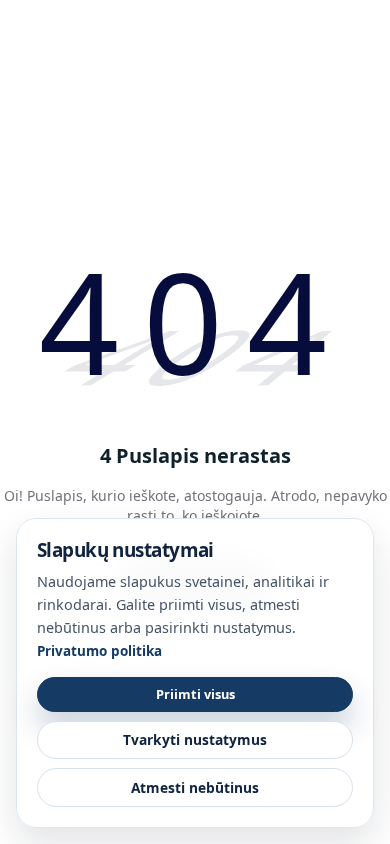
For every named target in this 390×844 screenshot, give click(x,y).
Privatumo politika (99, 651)
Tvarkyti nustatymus (195, 739)
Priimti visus (195, 694)
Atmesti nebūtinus (195, 787)
